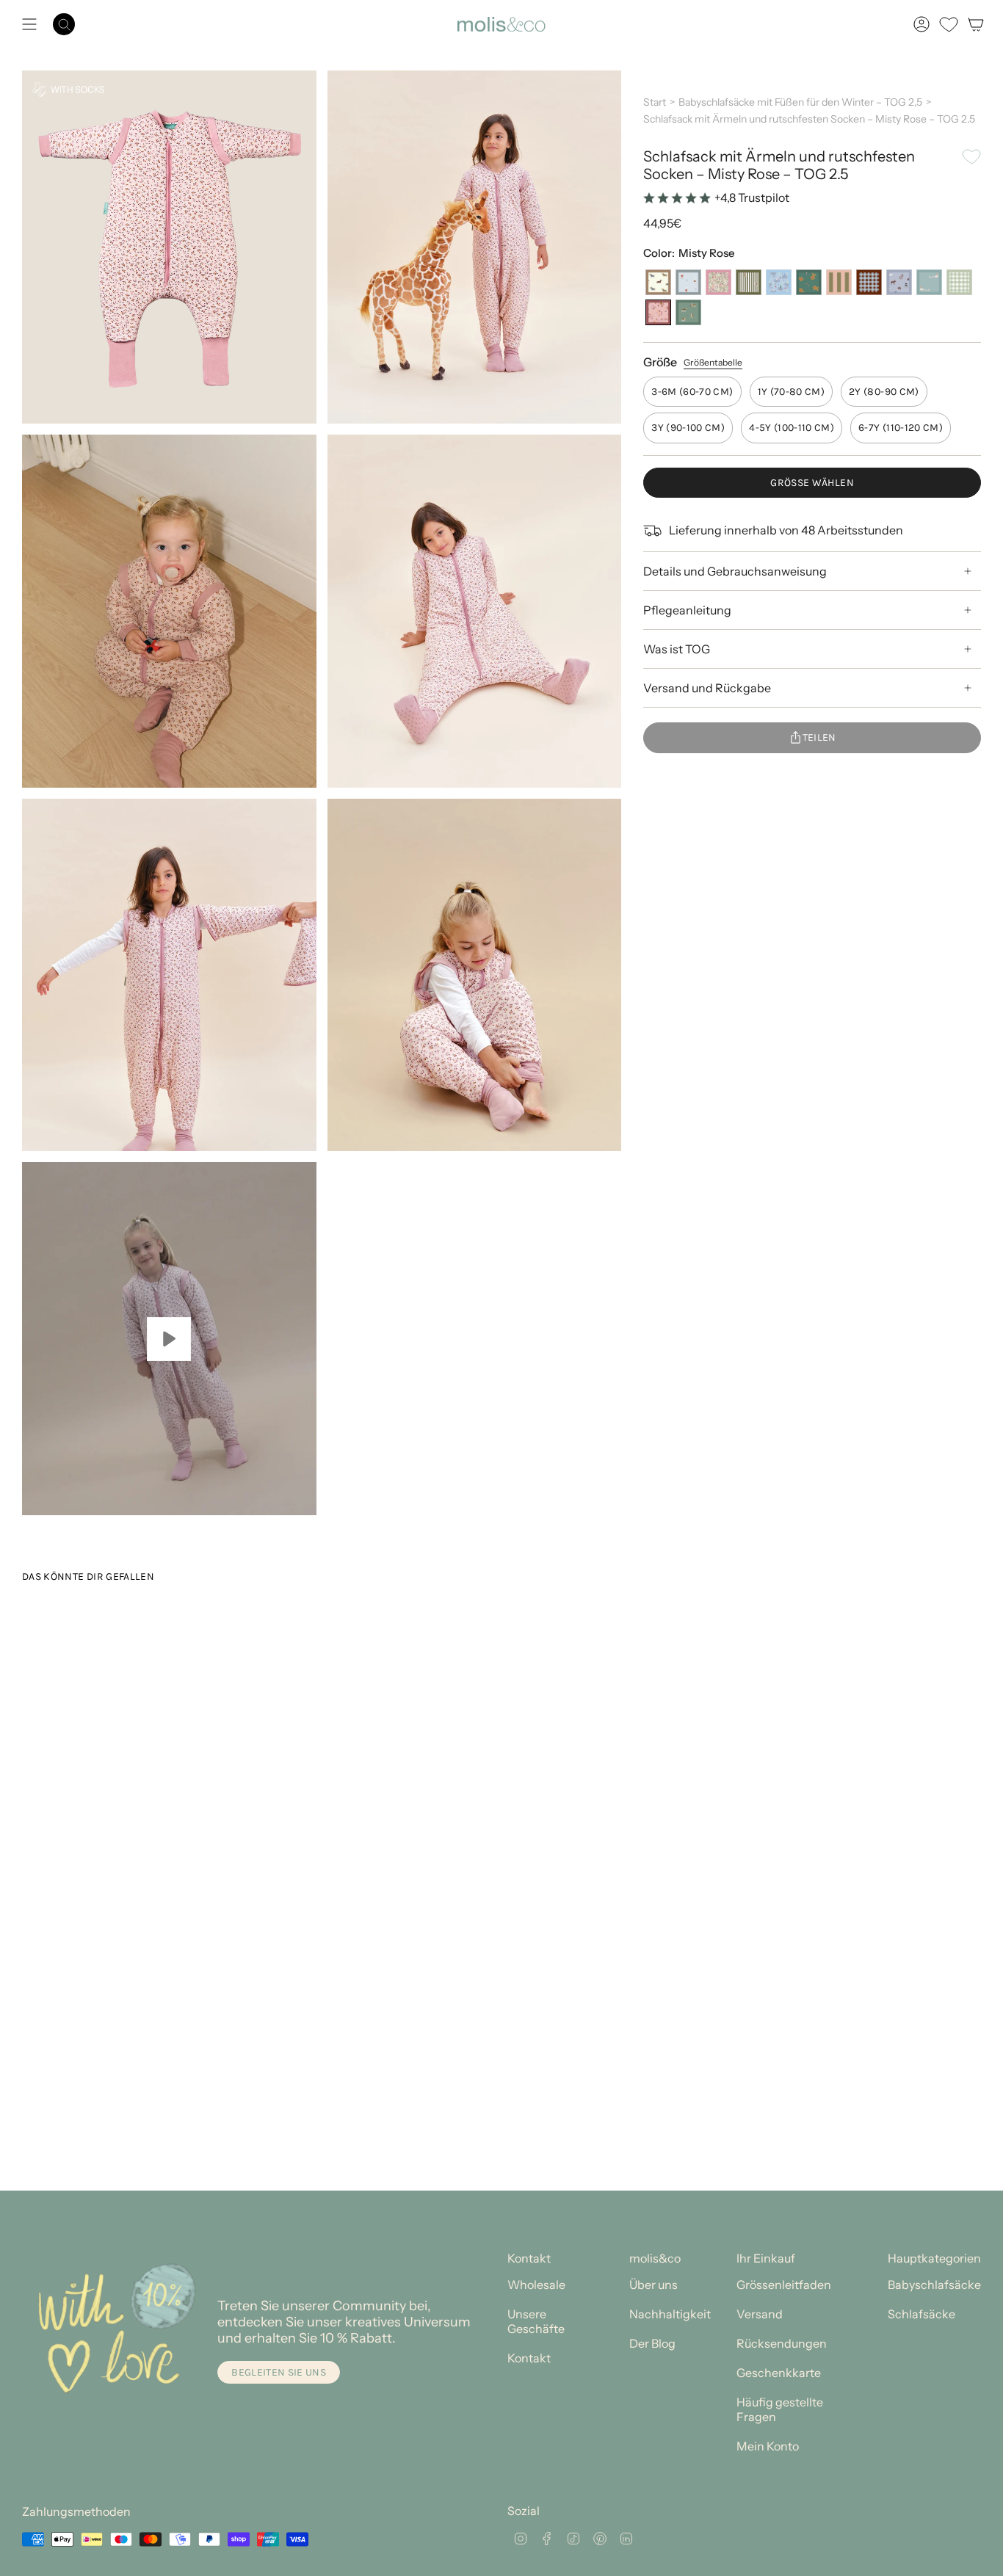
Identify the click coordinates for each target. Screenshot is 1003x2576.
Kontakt (529, 2358)
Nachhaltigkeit (670, 2314)
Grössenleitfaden (784, 2285)
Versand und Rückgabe (707, 688)
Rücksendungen (782, 2343)
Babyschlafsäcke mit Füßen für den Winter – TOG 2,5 (800, 102)
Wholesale (536, 2285)
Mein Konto (768, 2446)
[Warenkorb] (976, 24)
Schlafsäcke (921, 2314)
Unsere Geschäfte (536, 2321)
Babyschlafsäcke (934, 2285)
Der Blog (652, 2343)
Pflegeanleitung (687, 610)
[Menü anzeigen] (29, 24)
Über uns (653, 2285)
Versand (760, 2314)
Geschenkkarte (779, 2373)
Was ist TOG (677, 649)
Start (655, 102)
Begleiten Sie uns (279, 2372)
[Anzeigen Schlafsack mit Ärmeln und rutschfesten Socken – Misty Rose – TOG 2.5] (169, 1339)
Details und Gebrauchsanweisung (735, 571)
